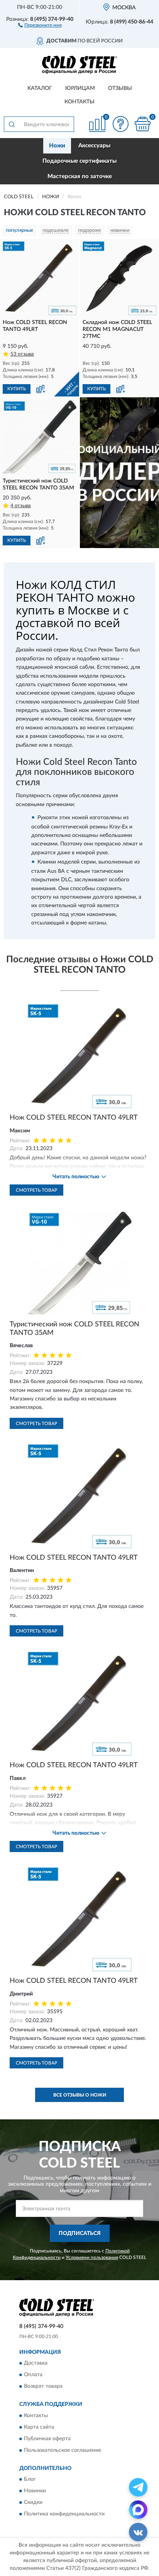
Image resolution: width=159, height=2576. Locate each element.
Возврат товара (43, 2387)
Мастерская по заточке (80, 176)
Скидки (33, 2503)
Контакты (79, 102)
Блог (30, 2480)
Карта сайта (39, 2427)
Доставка (36, 2363)
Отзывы (120, 88)
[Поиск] (12, 124)
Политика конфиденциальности (64, 2514)
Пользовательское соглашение (63, 2450)
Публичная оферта (47, 2439)
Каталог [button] (40, 88)
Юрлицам (80, 88)
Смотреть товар (36, 1190)
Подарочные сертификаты (79, 161)
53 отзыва (22, 354)
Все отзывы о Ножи (80, 2095)
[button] (40, 25)
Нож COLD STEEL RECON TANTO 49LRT (74, 1118)
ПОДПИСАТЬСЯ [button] (80, 2234)
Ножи (57, 146)
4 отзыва (21, 506)
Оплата (33, 2375)
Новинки (35, 2491)
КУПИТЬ (17, 389)
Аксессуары (94, 146)
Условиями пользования (92, 2257)
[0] (142, 124)
